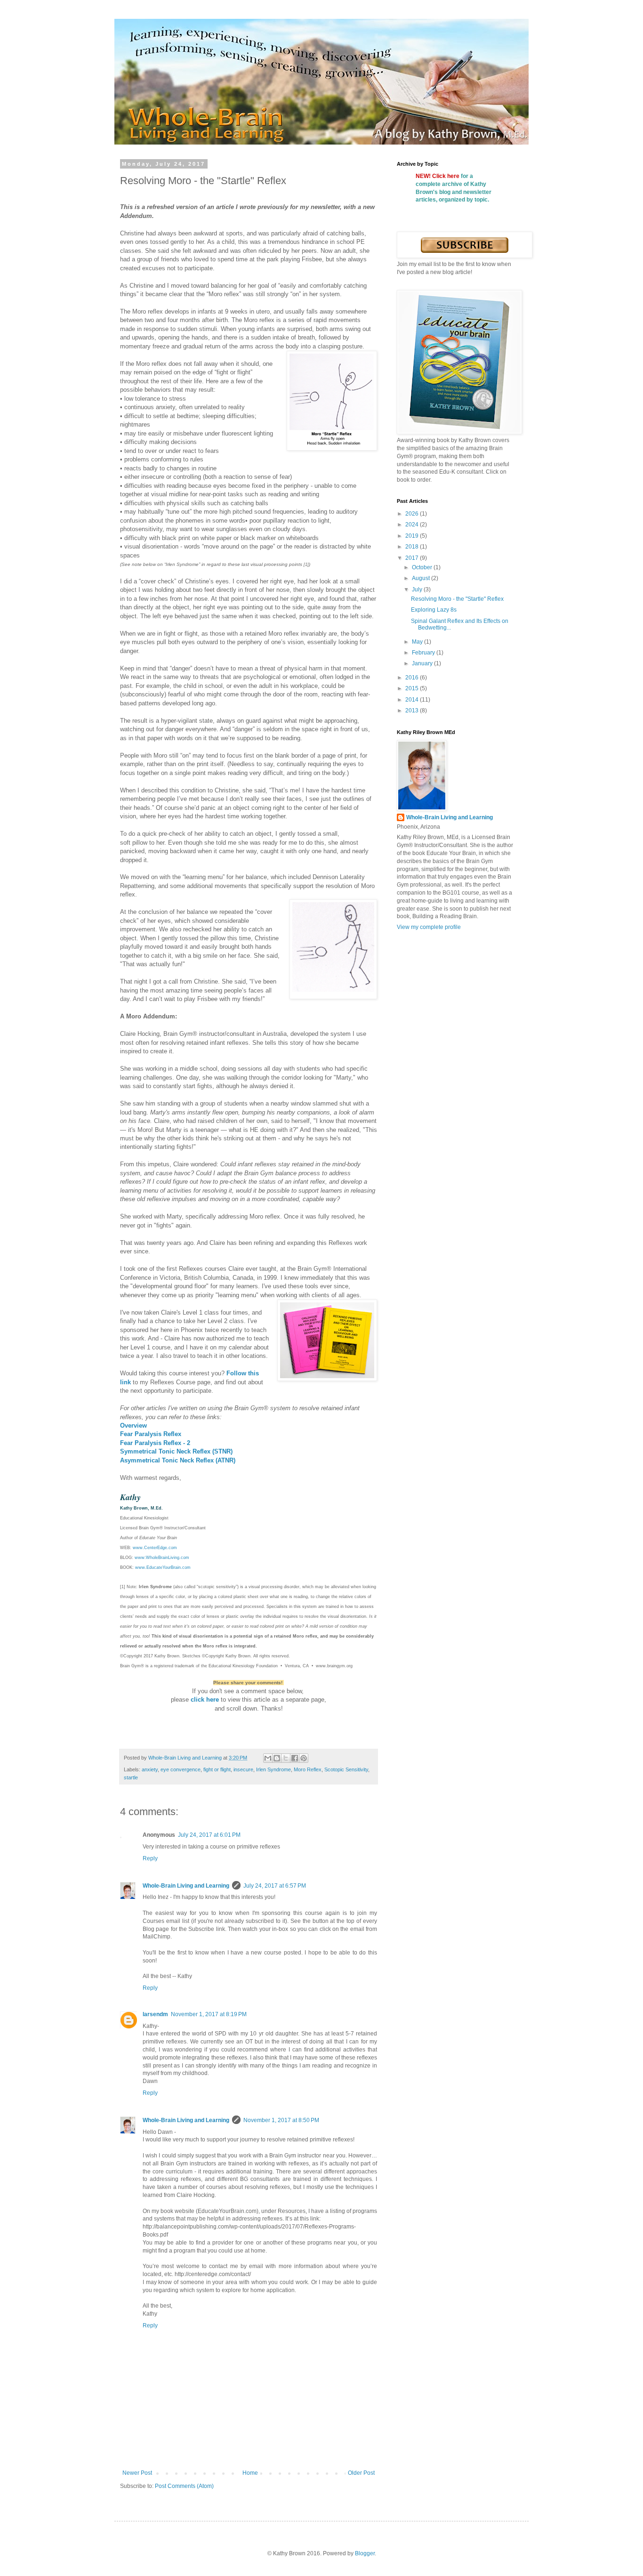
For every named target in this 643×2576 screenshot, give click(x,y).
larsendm (155, 2014)
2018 (413, 547)
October (423, 567)
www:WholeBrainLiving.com (162, 1558)
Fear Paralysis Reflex (151, 1434)
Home (250, 2473)
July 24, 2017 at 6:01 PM (209, 1835)
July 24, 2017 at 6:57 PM (275, 1886)
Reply (150, 1858)
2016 (413, 678)
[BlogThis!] (277, 1758)
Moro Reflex (308, 1769)
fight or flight (217, 1769)
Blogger (365, 2553)
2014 (413, 700)
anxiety (150, 1769)
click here (205, 1700)
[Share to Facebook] (295, 1758)
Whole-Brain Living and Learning (186, 1886)
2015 (413, 688)
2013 (413, 711)
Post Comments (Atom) (184, 2486)
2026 (413, 514)
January (423, 663)
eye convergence (181, 1769)
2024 (413, 525)
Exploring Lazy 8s (434, 610)
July (418, 589)
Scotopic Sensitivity (346, 1769)
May (418, 642)
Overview (133, 1425)
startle (131, 1777)
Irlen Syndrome (273, 1769)
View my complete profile (429, 927)
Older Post (361, 2473)
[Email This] (268, 1758)
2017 (413, 558)
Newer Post (137, 2473)
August (422, 578)
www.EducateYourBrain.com (163, 1567)
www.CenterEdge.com (155, 1548)
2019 (413, 536)
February (424, 653)
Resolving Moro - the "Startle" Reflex (457, 599)
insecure (243, 1769)
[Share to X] (286, 1758)
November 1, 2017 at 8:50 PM (281, 2120)
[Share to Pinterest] (304, 1758)
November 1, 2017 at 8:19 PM (209, 2014)
